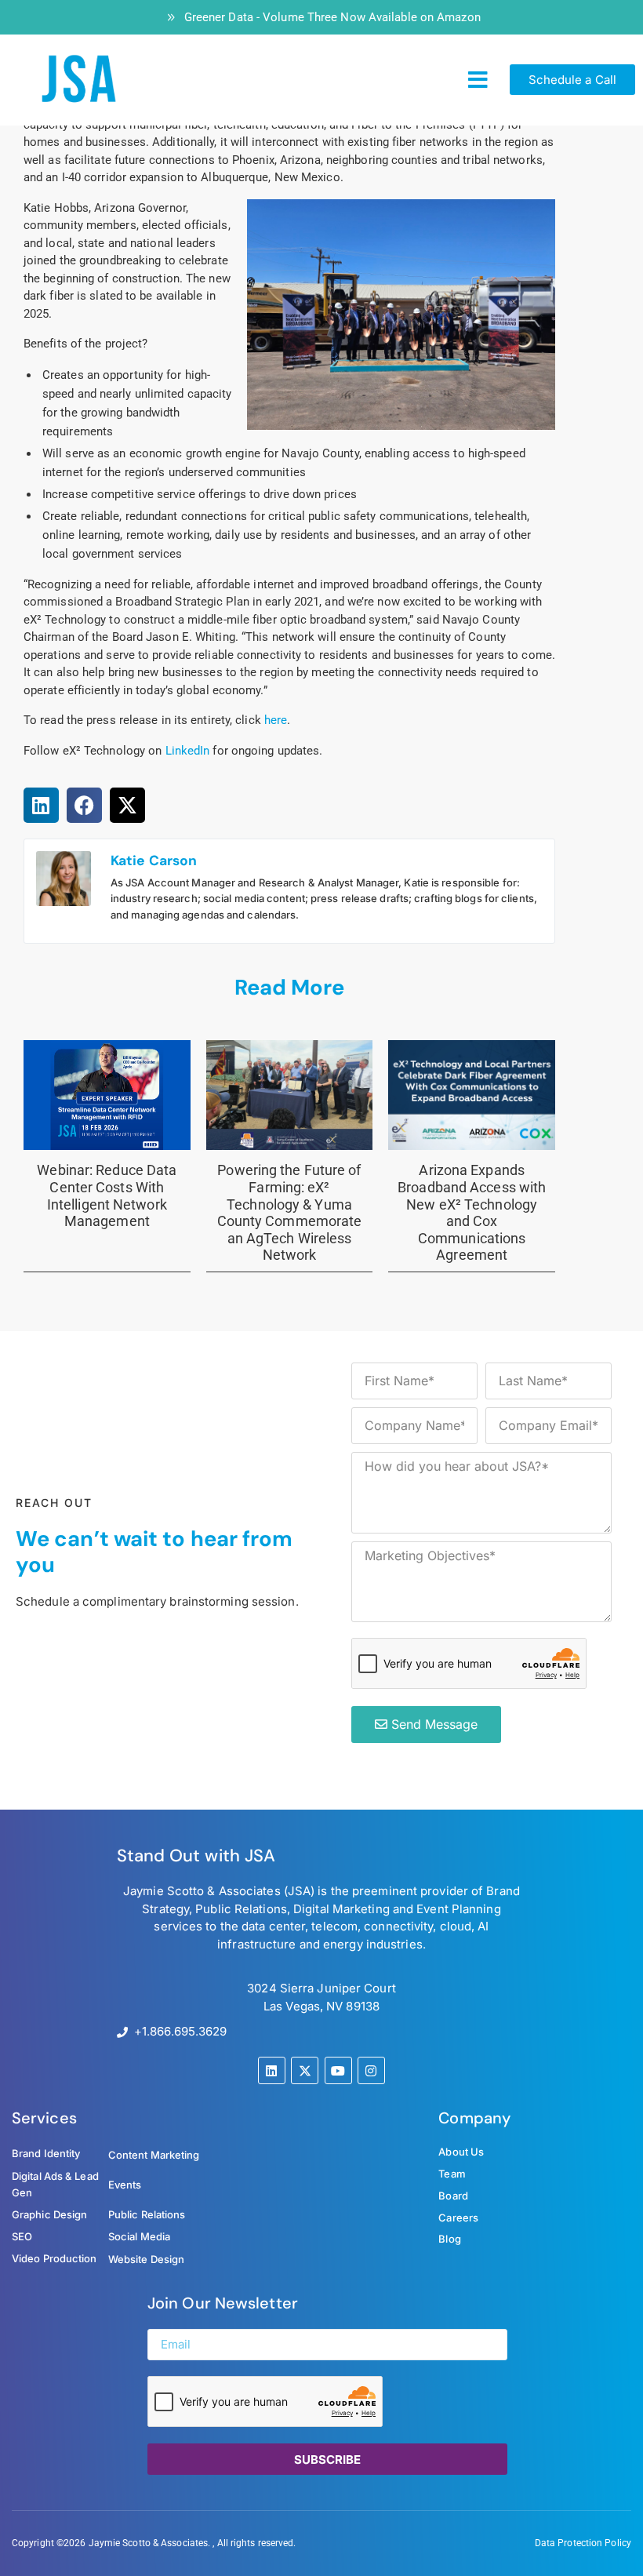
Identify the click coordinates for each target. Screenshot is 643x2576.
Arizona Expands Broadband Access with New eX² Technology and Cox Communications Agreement (472, 1212)
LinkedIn (188, 751)
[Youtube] (338, 2070)
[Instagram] (371, 2070)
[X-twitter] (305, 2070)
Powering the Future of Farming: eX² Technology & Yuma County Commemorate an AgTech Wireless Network (290, 1212)
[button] (478, 80)
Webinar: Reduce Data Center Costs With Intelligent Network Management (107, 1195)
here (276, 720)
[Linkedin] (272, 2070)
